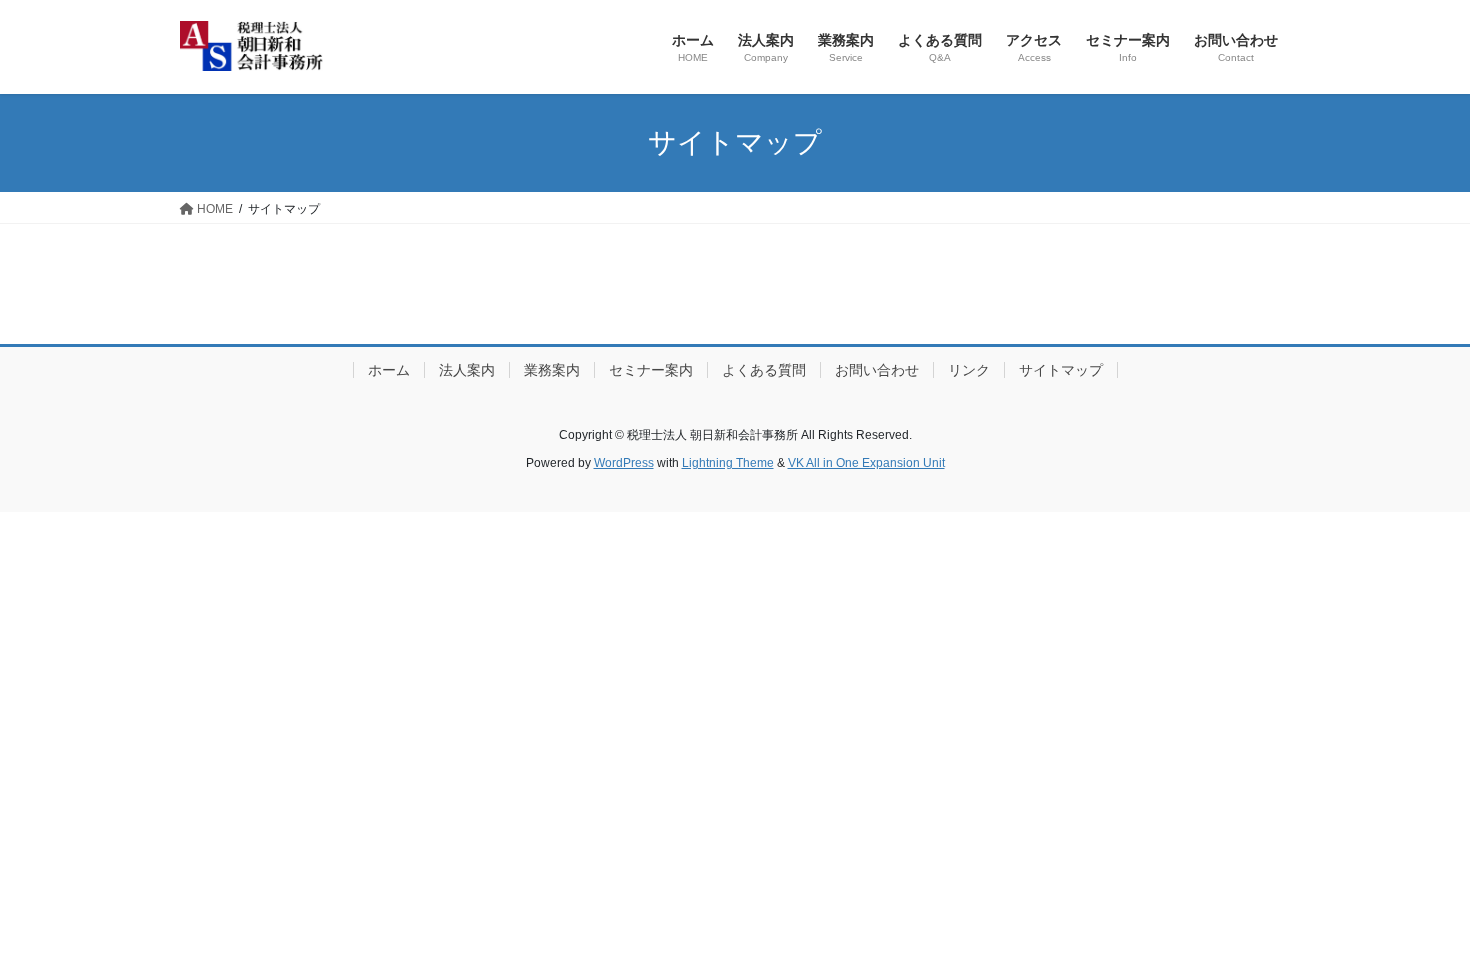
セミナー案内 (651, 370)
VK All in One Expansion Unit (866, 463)
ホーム (389, 370)
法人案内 (467, 370)
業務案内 (552, 370)
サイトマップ (1061, 370)
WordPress (624, 463)
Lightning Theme (728, 463)
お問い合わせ (877, 370)
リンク (969, 370)
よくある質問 (764, 370)
